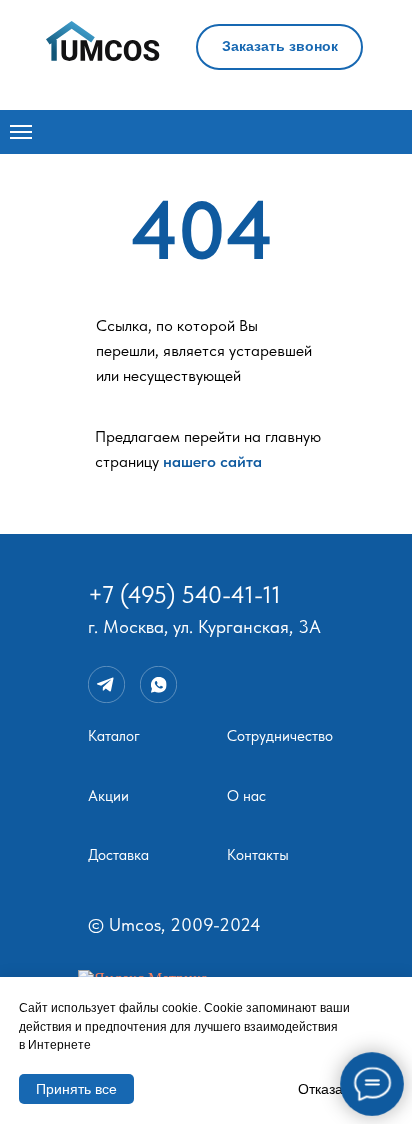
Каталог (114, 736)
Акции (108, 796)
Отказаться (334, 1089)
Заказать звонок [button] (280, 46)
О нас (246, 796)
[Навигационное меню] (21, 132)
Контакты (258, 855)
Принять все (76, 1089)
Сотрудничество (280, 736)
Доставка (118, 855)
